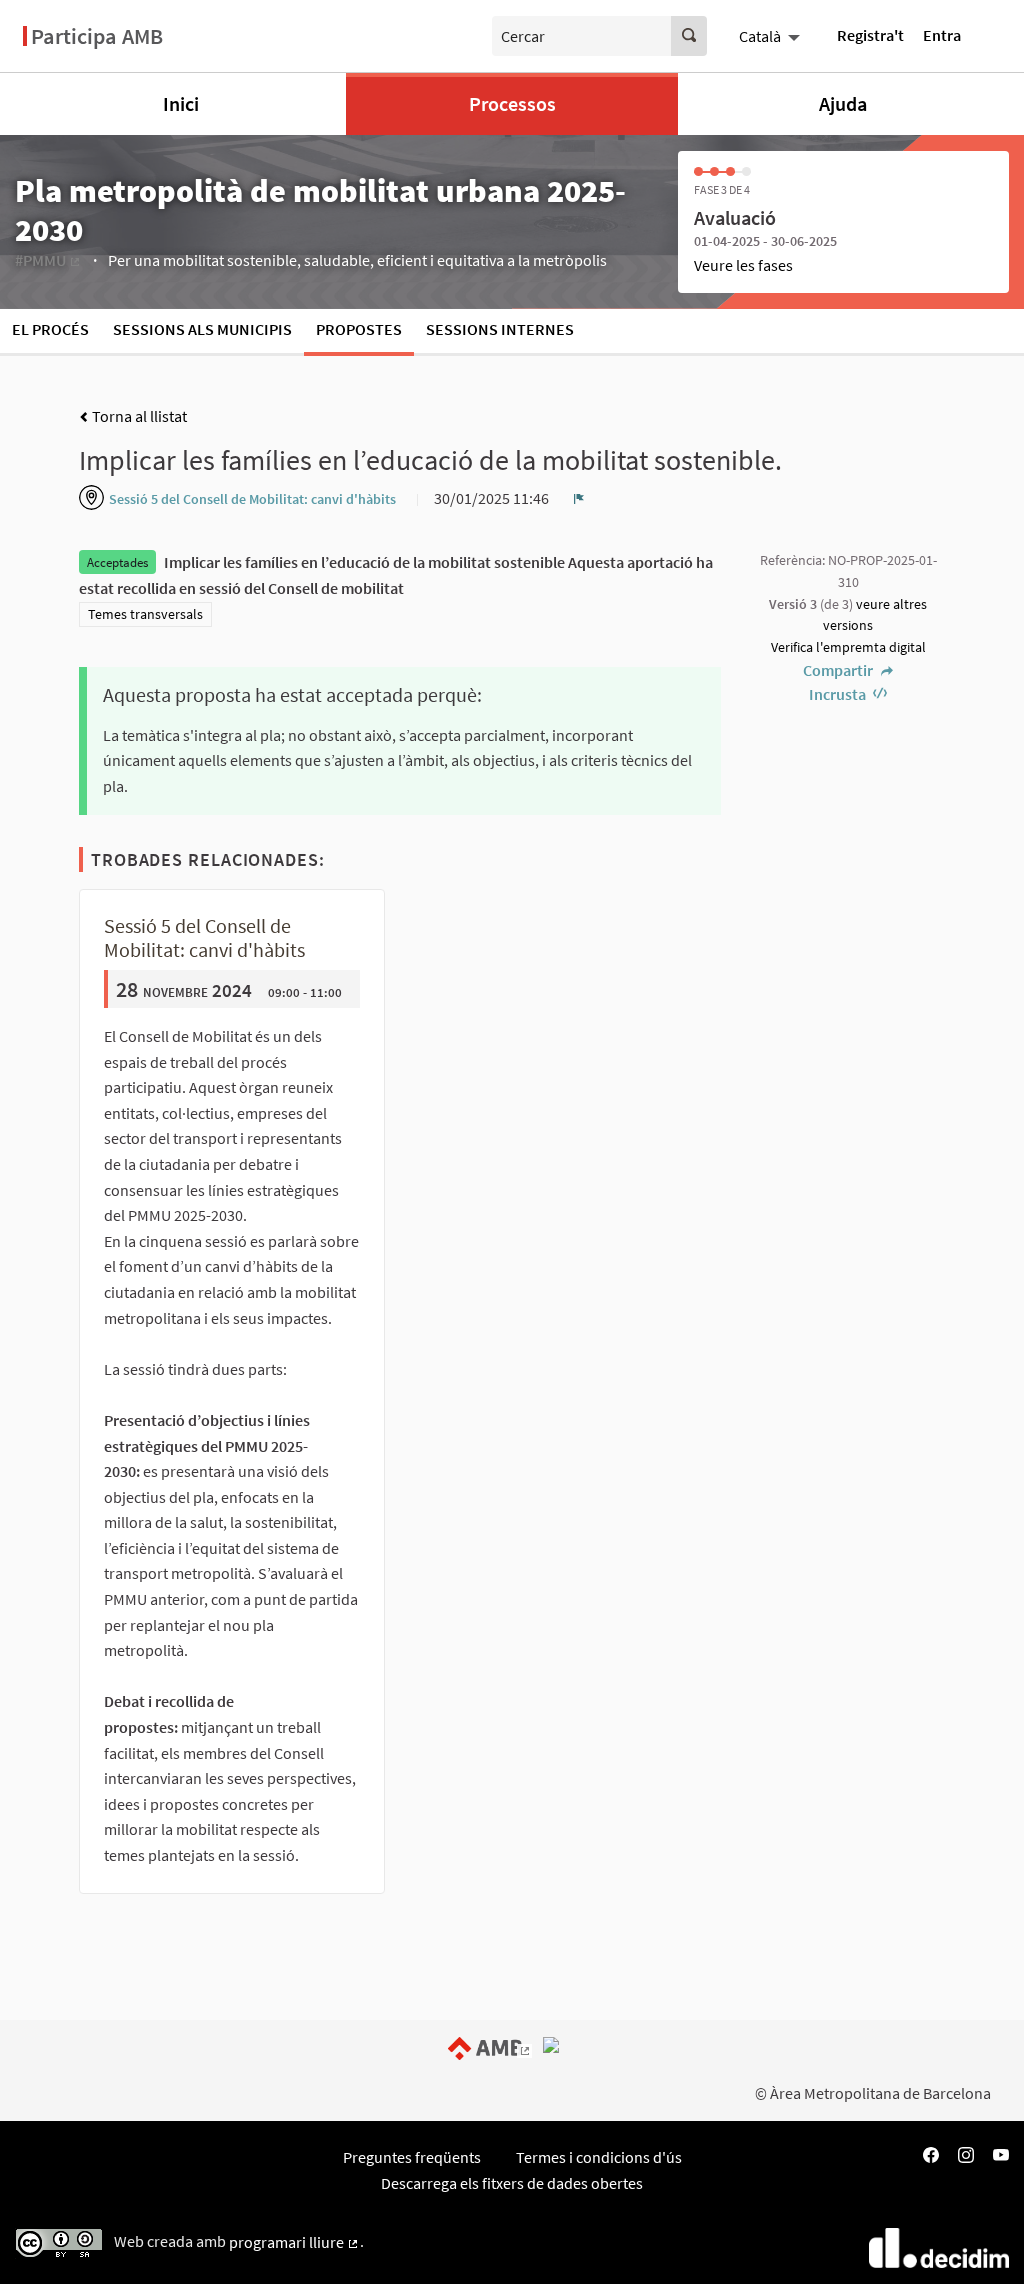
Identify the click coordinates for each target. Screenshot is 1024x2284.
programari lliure (294, 2242)
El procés (50, 329)
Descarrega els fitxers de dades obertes (512, 2183)
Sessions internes (500, 329)
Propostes (359, 329)
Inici (181, 103)
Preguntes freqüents (412, 2157)
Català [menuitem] (760, 36)
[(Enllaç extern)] (494, 2047)
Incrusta (839, 694)
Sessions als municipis (202, 329)
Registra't (870, 35)
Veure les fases (743, 265)
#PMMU (48, 260)
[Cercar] (689, 36)
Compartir (839, 670)
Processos (512, 103)
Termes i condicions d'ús (599, 2157)
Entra (942, 35)
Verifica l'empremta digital (848, 647)
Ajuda (843, 103)
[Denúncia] (579, 498)
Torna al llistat (138, 416)
